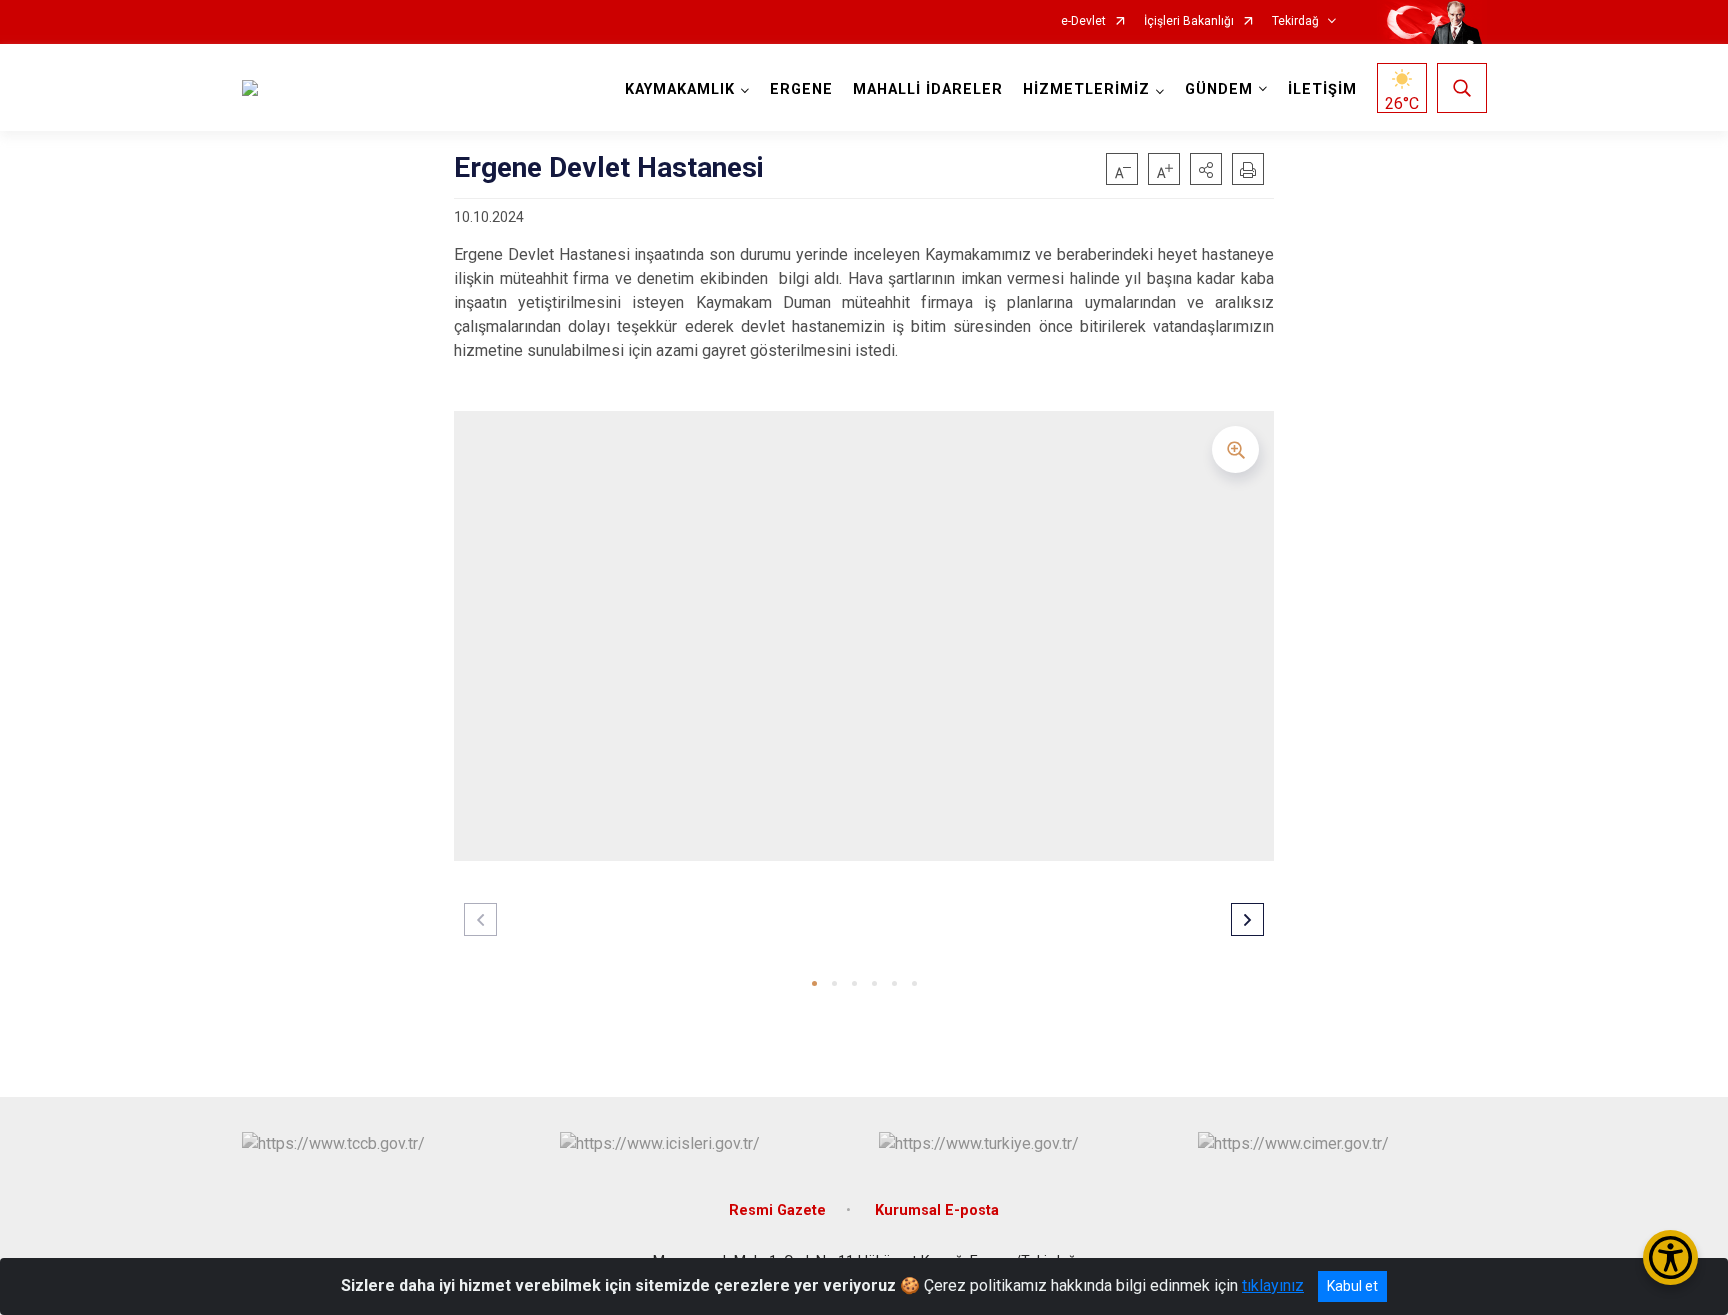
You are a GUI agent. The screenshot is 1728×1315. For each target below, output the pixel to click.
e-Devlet (1083, 21)
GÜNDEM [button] (1219, 89)
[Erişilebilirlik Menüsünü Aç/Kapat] (1670, 1257)
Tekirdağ (1295, 21)
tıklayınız (1273, 1285)
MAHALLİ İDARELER (928, 89)
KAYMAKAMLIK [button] (680, 89)
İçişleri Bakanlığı (1189, 21)
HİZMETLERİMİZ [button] (1086, 89)
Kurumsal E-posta (937, 1210)
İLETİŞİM (1322, 89)
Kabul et (1352, 1286)
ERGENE (801, 89)
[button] (1206, 169)
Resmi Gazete (777, 1210)
